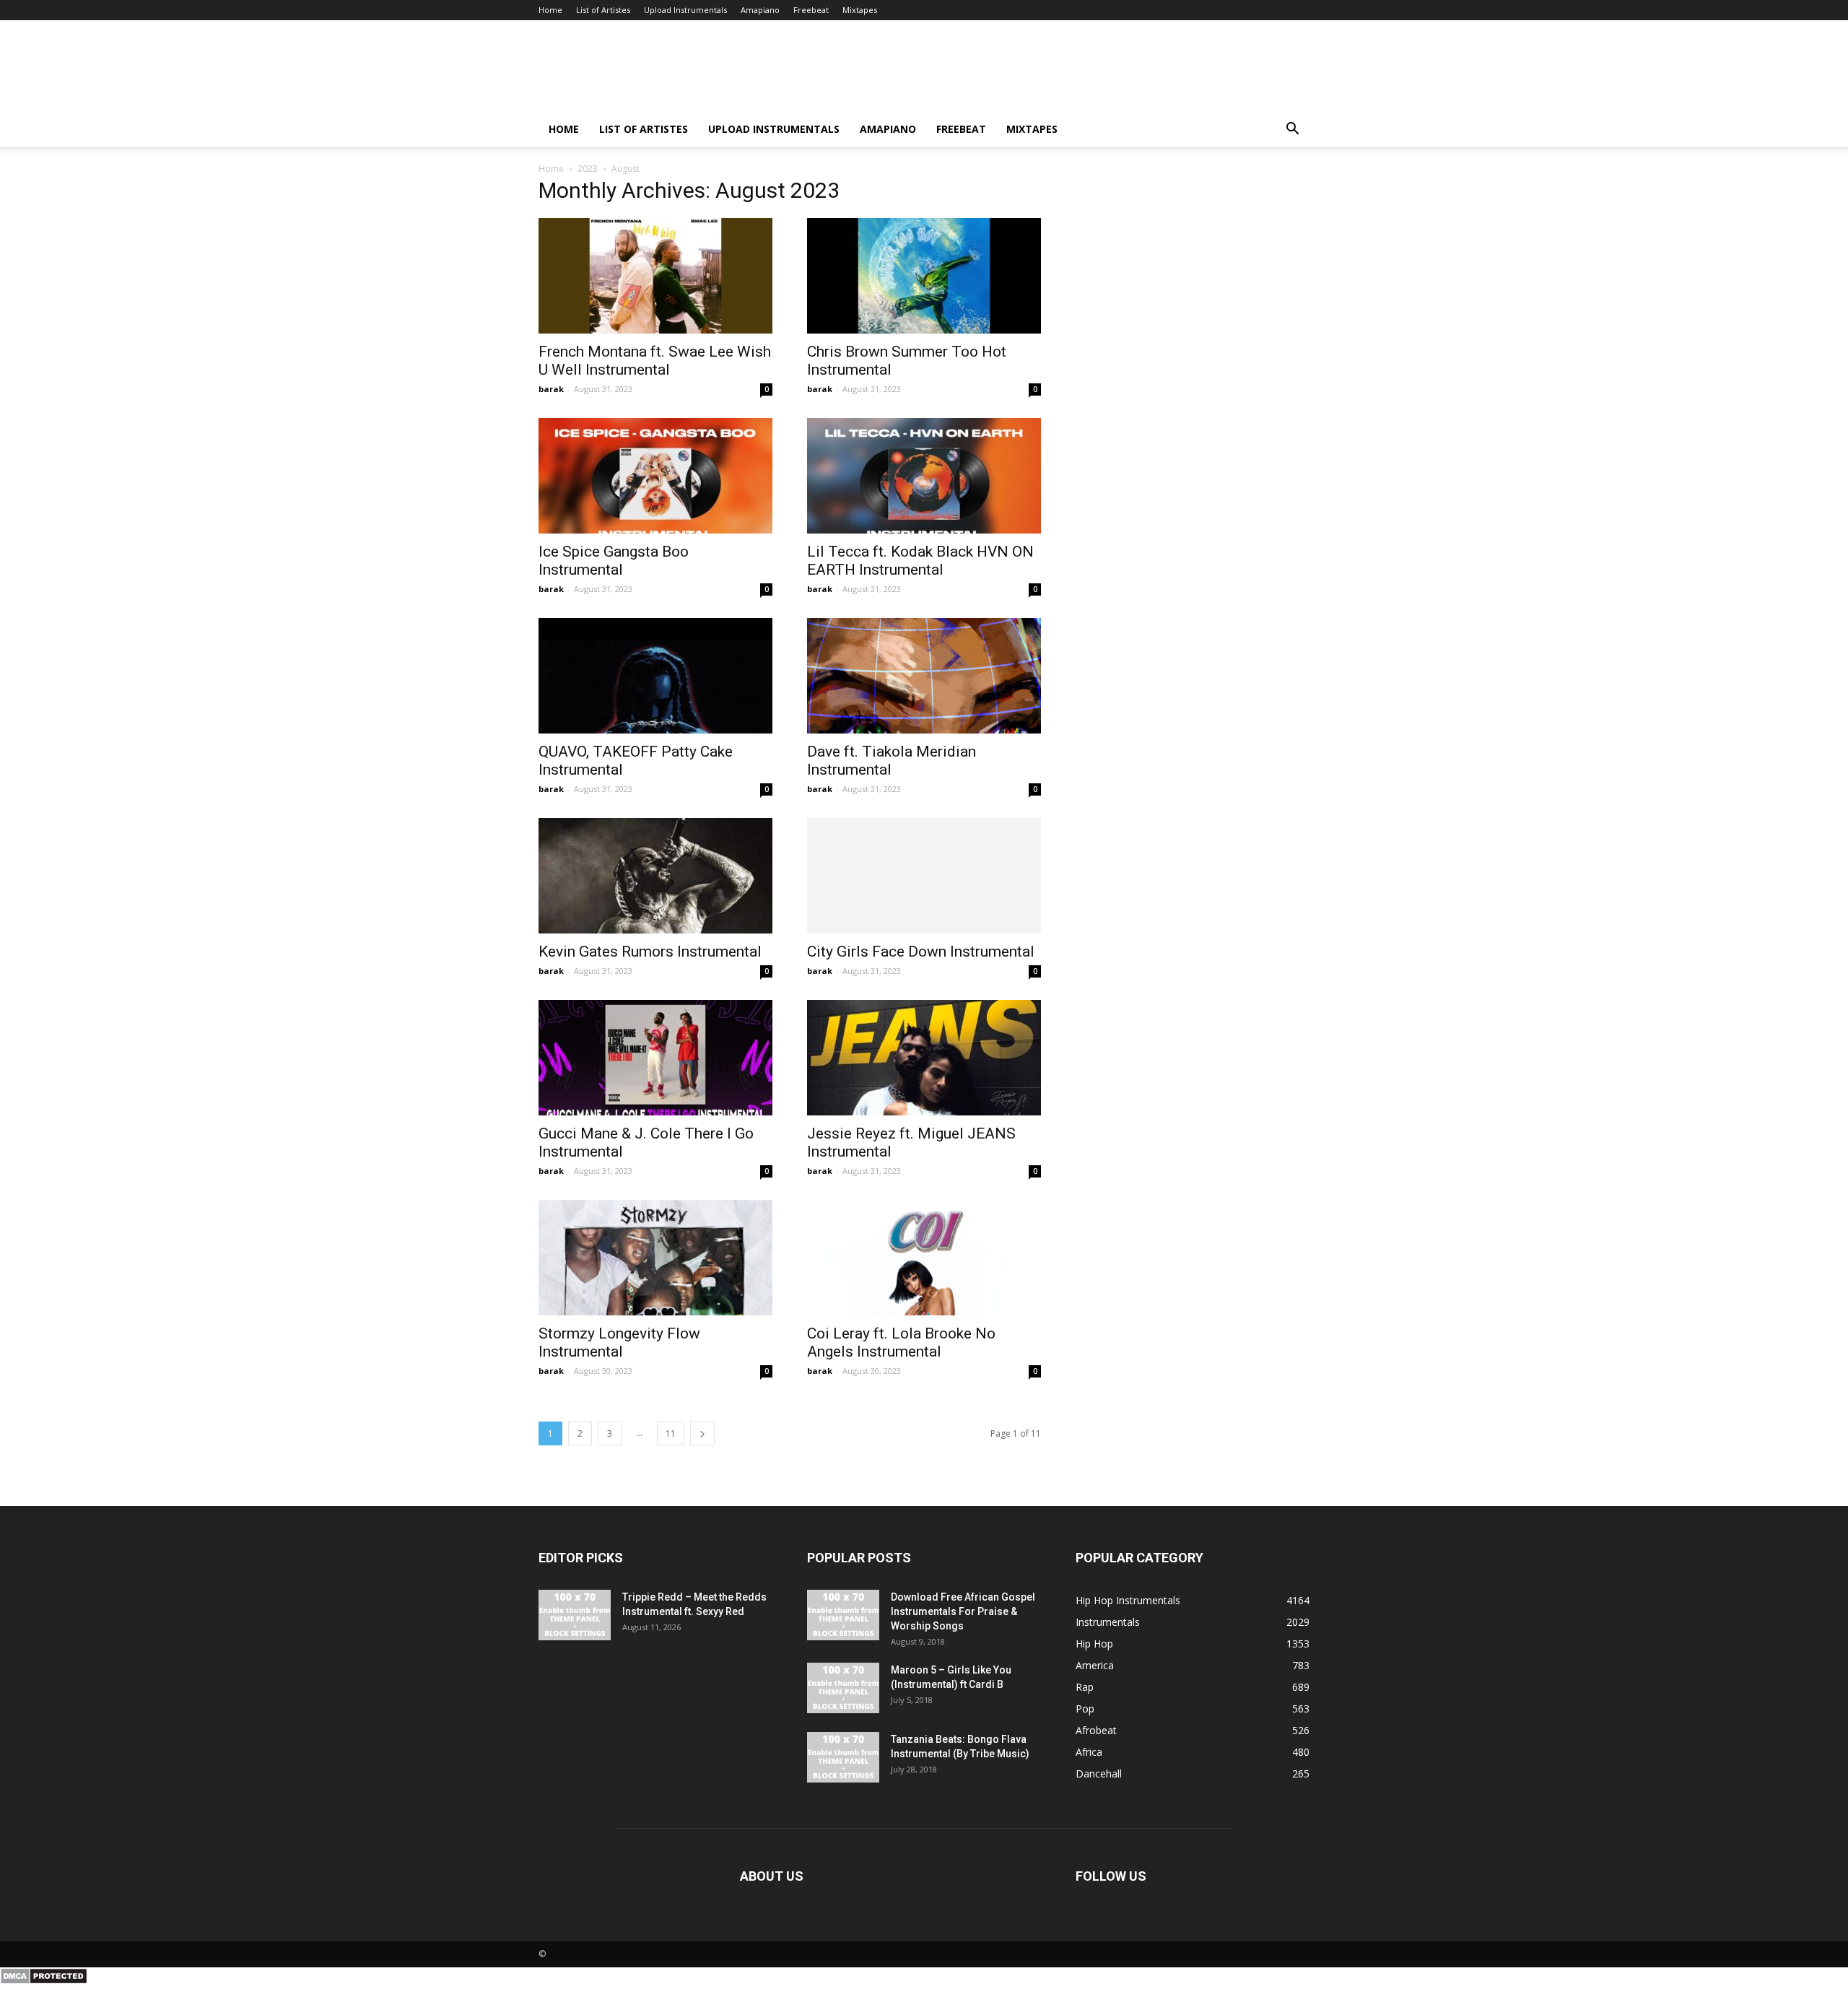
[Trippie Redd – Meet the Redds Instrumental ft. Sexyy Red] (575, 1615)
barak (551, 389)
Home (550, 10)
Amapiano (760, 10)
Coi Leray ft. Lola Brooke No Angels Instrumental (901, 1342)
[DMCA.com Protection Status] (44, 1981)
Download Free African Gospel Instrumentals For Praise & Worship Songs (963, 1611)
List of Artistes (603, 10)
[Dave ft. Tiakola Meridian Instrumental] (924, 676)
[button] (1292, 130)
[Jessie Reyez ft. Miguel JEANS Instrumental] (924, 1058)
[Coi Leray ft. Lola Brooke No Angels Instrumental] (924, 1258)
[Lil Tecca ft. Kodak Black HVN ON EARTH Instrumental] (924, 476)
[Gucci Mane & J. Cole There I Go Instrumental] (655, 1058)
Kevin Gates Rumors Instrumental (650, 952)
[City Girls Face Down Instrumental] (924, 876)
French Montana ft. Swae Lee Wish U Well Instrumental (655, 361)
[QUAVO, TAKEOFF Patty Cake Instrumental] (655, 676)
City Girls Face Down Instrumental (921, 952)
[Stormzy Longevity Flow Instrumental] (655, 1258)
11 (671, 1433)
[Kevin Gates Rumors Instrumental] (655, 876)
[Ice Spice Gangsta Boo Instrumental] (655, 476)
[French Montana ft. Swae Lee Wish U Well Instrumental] (655, 276)
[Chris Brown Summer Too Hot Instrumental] (924, 276)
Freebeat (811, 10)
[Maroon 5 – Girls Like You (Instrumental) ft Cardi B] (843, 1688)
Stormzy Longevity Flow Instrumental (619, 1342)
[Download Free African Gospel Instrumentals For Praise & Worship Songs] (843, 1615)
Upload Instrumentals (685, 10)
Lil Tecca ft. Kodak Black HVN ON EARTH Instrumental (920, 561)
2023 (588, 169)
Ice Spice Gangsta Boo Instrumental (614, 561)
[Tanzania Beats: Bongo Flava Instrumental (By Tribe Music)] (843, 1757)
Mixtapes (860, 10)
